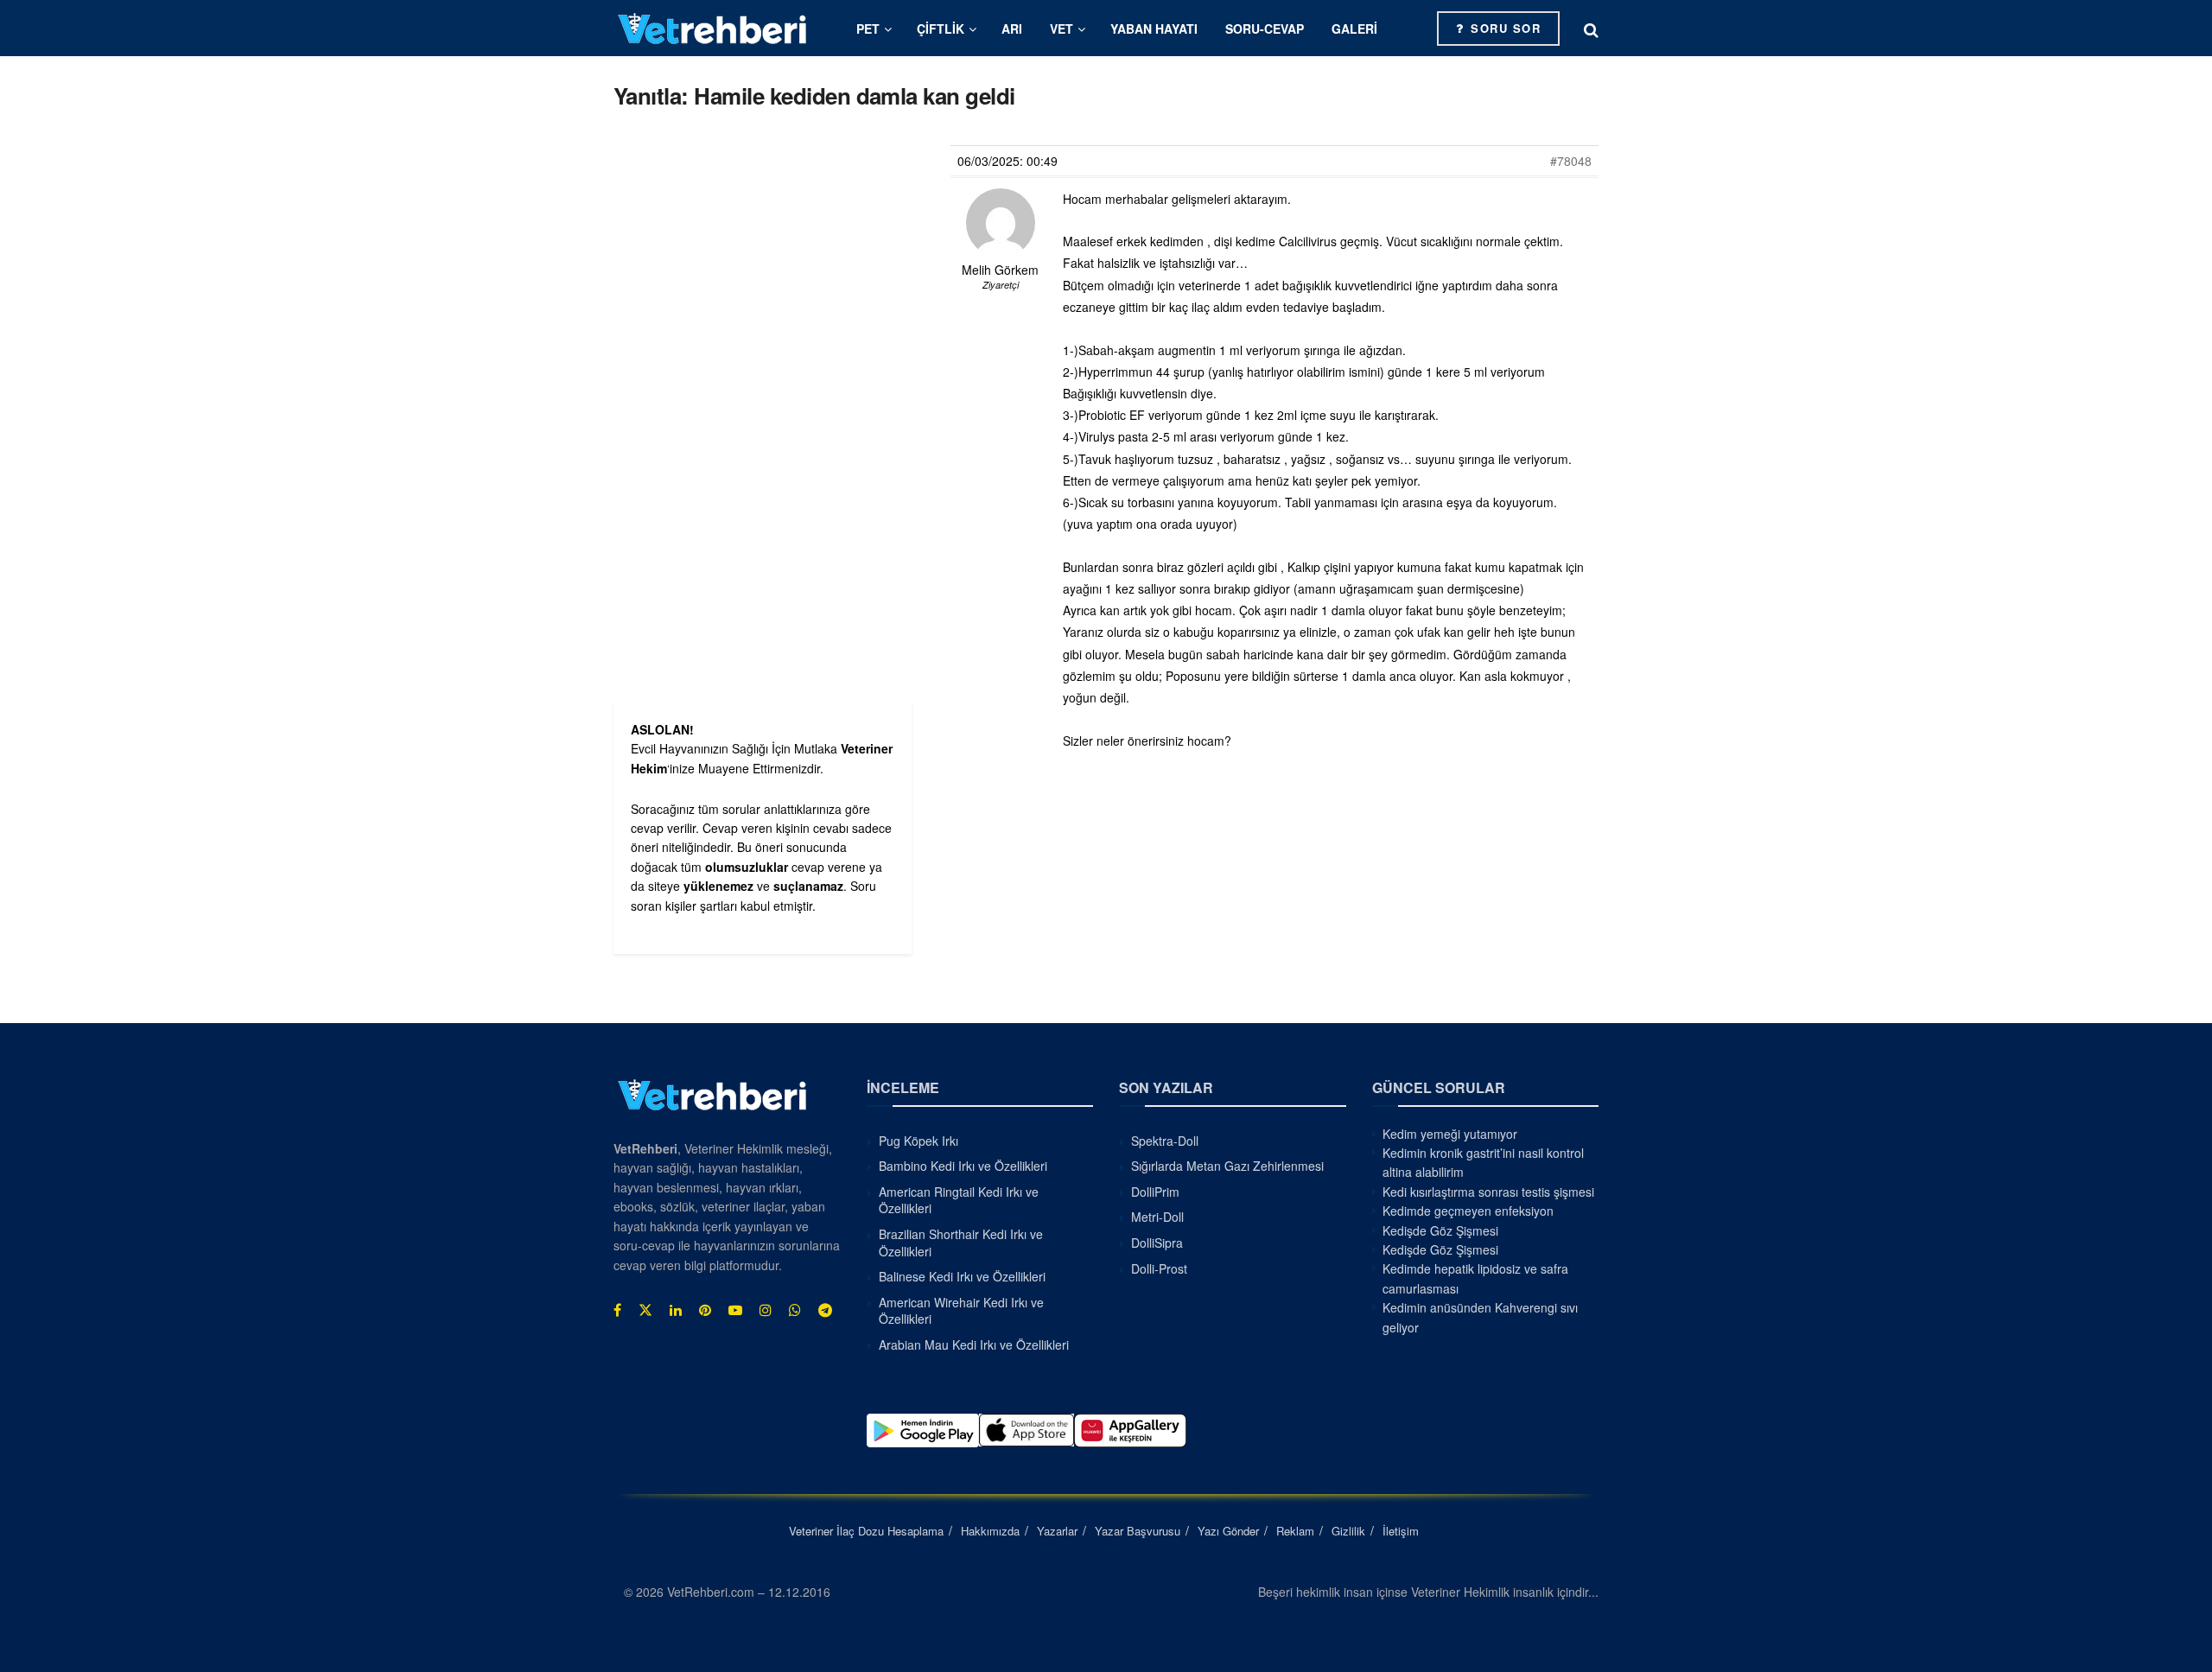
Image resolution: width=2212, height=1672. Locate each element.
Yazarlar (1057, 1531)
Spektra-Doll (1165, 1141)
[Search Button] (1591, 29)
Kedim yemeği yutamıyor (1450, 1134)
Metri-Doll (1157, 1217)
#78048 (1571, 161)
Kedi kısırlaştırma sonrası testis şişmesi (1488, 1192)
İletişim (1401, 1531)
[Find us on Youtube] (735, 1310)
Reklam (1295, 1531)
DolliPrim (1155, 1192)
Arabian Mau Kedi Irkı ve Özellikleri (974, 1345)
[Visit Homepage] (713, 28)
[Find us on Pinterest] (705, 1310)
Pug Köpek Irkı (918, 1141)
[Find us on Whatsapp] (795, 1310)
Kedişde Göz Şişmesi (1440, 1230)
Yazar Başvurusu (1138, 1531)
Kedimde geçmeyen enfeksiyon (1468, 1211)
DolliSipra (1157, 1243)
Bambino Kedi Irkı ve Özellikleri (963, 1166)
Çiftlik (941, 29)
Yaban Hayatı (1154, 29)
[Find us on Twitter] (645, 1310)
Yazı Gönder (1228, 1531)
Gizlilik (1348, 1531)
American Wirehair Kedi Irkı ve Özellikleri (961, 1311)
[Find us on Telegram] (825, 1310)
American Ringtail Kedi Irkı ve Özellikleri (959, 1200)
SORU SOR (1504, 28)
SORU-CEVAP (1265, 29)
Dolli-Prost (1159, 1268)
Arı (1012, 29)
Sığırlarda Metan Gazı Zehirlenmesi (1227, 1166)
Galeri (1354, 29)
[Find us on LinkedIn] (676, 1310)
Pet (868, 29)
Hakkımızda (990, 1531)
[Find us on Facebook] (617, 1310)
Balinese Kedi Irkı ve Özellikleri (962, 1276)
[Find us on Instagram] (766, 1310)
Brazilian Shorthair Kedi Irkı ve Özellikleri (961, 1243)
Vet (1062, 29)
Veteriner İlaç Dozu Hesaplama (866, 1531)
